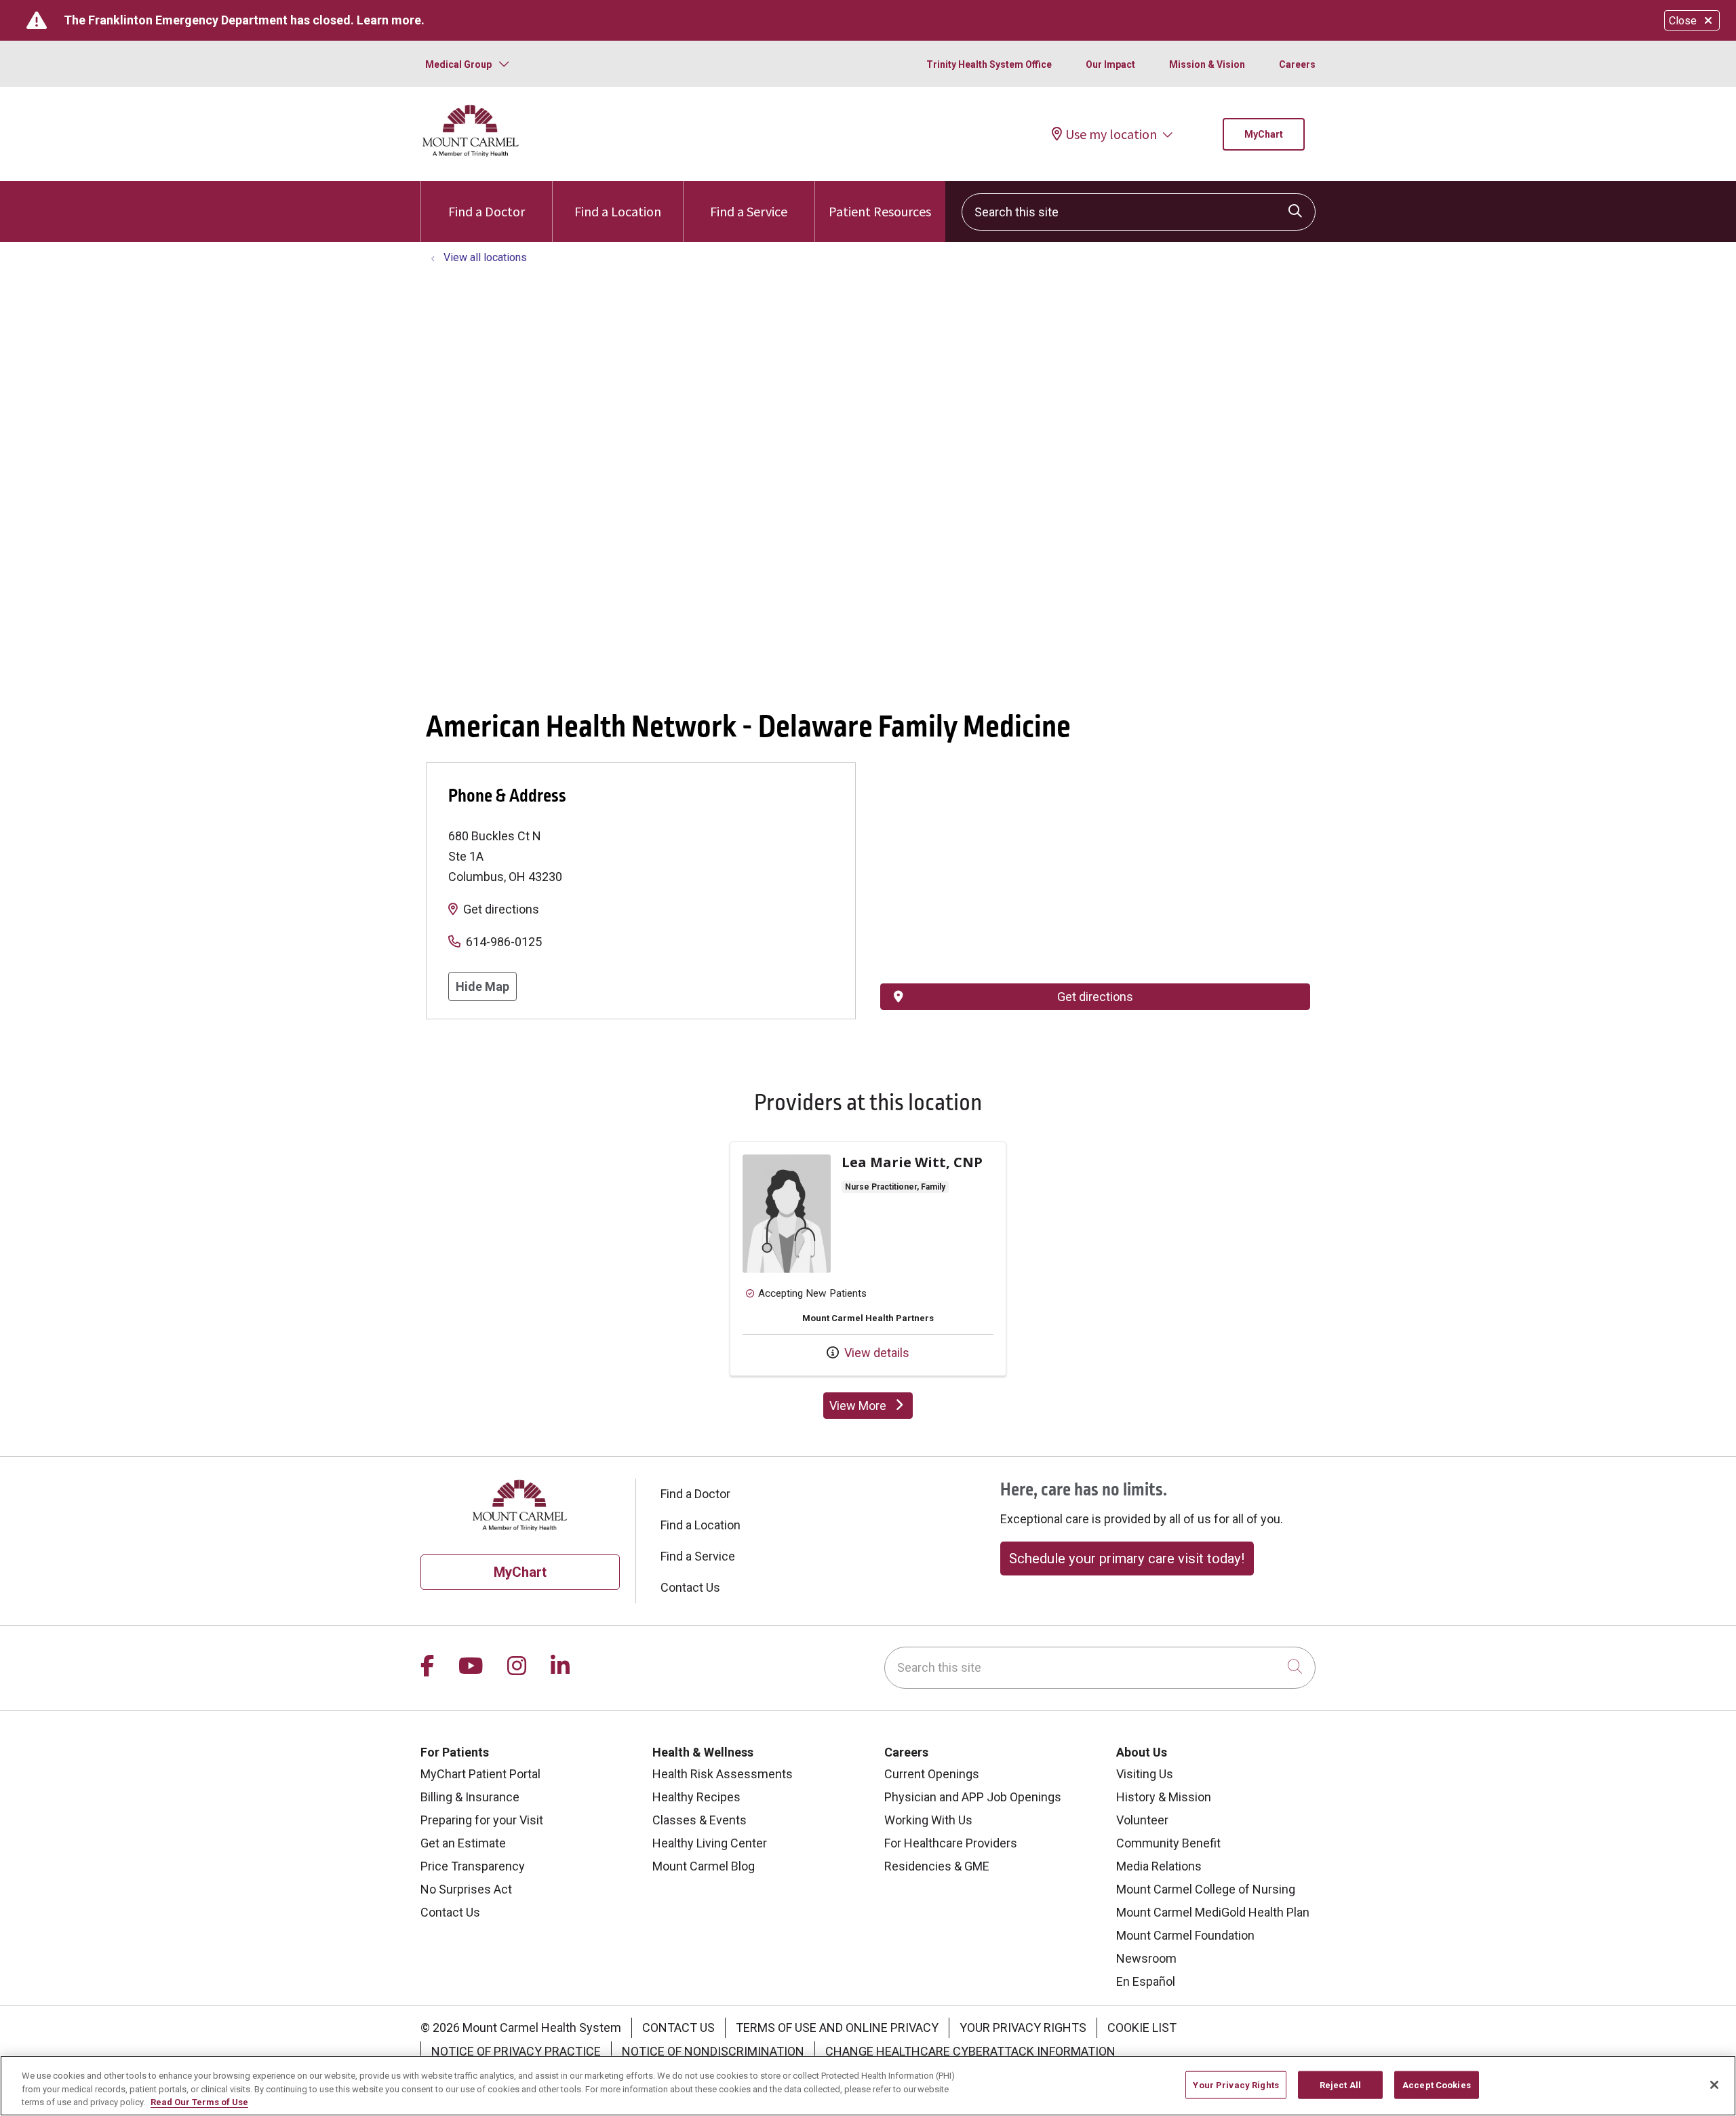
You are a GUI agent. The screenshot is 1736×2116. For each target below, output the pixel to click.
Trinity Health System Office (989, 64)
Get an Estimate (463, 1843)
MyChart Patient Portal (480, 1774)
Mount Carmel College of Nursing (1206, 1889)
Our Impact (1110, 64)
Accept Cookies (1437, 2084)
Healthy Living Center (710, 1843)
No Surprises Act (466, 1889)
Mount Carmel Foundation (1185, 1935)
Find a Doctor (487, 211)
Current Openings (932, 1774)
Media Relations (1159, 1866)
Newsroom (1146, 1958)
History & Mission (1164, 1797)
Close (1683, 21)
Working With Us (928, 1820)
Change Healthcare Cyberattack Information (970, 2051)
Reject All (1340, 2084)
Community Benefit (1168, 1843)
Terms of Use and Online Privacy (837, 2027)
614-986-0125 (504, 942)
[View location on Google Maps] (1095, 837)
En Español (1146, 1981)
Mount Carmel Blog (704, 1866)
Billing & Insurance (470, 1797)
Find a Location (618, 211)
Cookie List (1142, 2027)
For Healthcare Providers (951, 1843)
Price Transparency (473, 1866)
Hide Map (482, 986)
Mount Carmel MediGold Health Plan (1213, 1912)
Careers (1297, 64)
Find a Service (749, 211)
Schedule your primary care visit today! (1127, 1559)
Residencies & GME (937, 1866)
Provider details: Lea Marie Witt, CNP (868, 1259)
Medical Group (458, 64)
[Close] (1714, 2085)
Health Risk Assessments (723, 1774)
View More (871, 1409)
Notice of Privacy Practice (516, 2051)
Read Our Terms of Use (199, 2102)
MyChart (1264, 134)
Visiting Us (1145, 1774)
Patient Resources (880, 211)
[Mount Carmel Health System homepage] (471, 154)
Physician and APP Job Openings (973, 1797)
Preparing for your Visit (482, 1820)
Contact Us (690, 1587)
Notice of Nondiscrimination (713, 2051)
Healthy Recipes (696, 1797)
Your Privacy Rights (1023, 2027)
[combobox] (1139, 212)
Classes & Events (699, 1820)
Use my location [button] (1111, 134)
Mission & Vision (1207, 64)
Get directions (501, 909)
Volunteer (1142, 1820)
